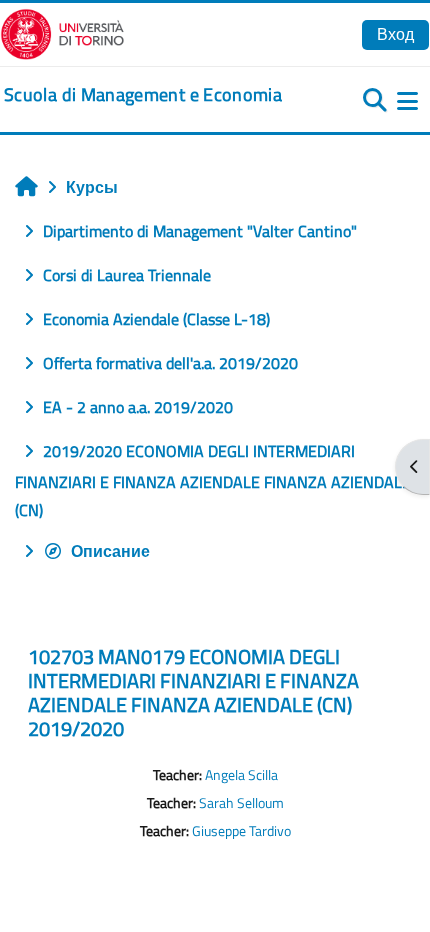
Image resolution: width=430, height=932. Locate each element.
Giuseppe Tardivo (241, 831)
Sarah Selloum (241, 803)
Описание (110, 551)
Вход (395, 34)
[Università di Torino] (62, 32)
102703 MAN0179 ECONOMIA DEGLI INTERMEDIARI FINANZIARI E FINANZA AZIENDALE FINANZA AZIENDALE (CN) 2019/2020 (193, 692)
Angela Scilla (241, 775)
